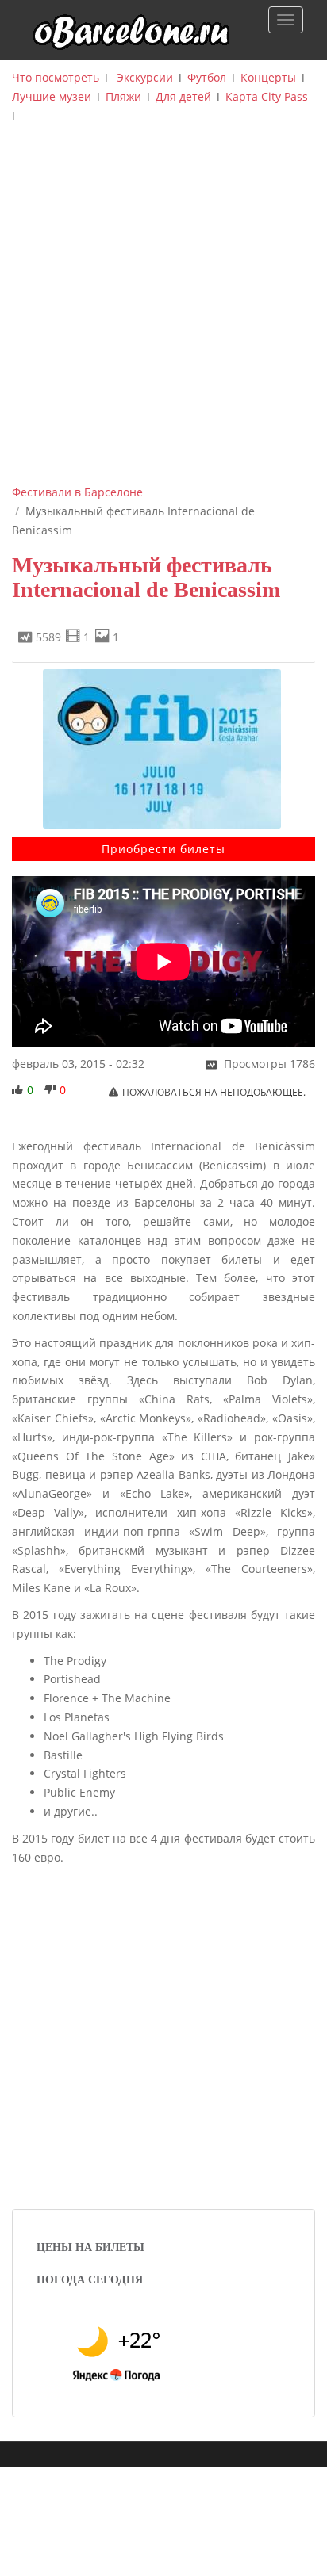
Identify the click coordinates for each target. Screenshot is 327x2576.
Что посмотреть (56, 77)
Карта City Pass (267, 96)
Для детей (183, 96)
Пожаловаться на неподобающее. (214, 1092)
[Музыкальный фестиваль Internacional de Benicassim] (163, 749)
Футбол (207, 77)
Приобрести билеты (163, 849)
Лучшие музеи (52, 96)
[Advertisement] (163, 312)
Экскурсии (145, 77)
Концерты (268, 77)
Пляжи (123, 96)
